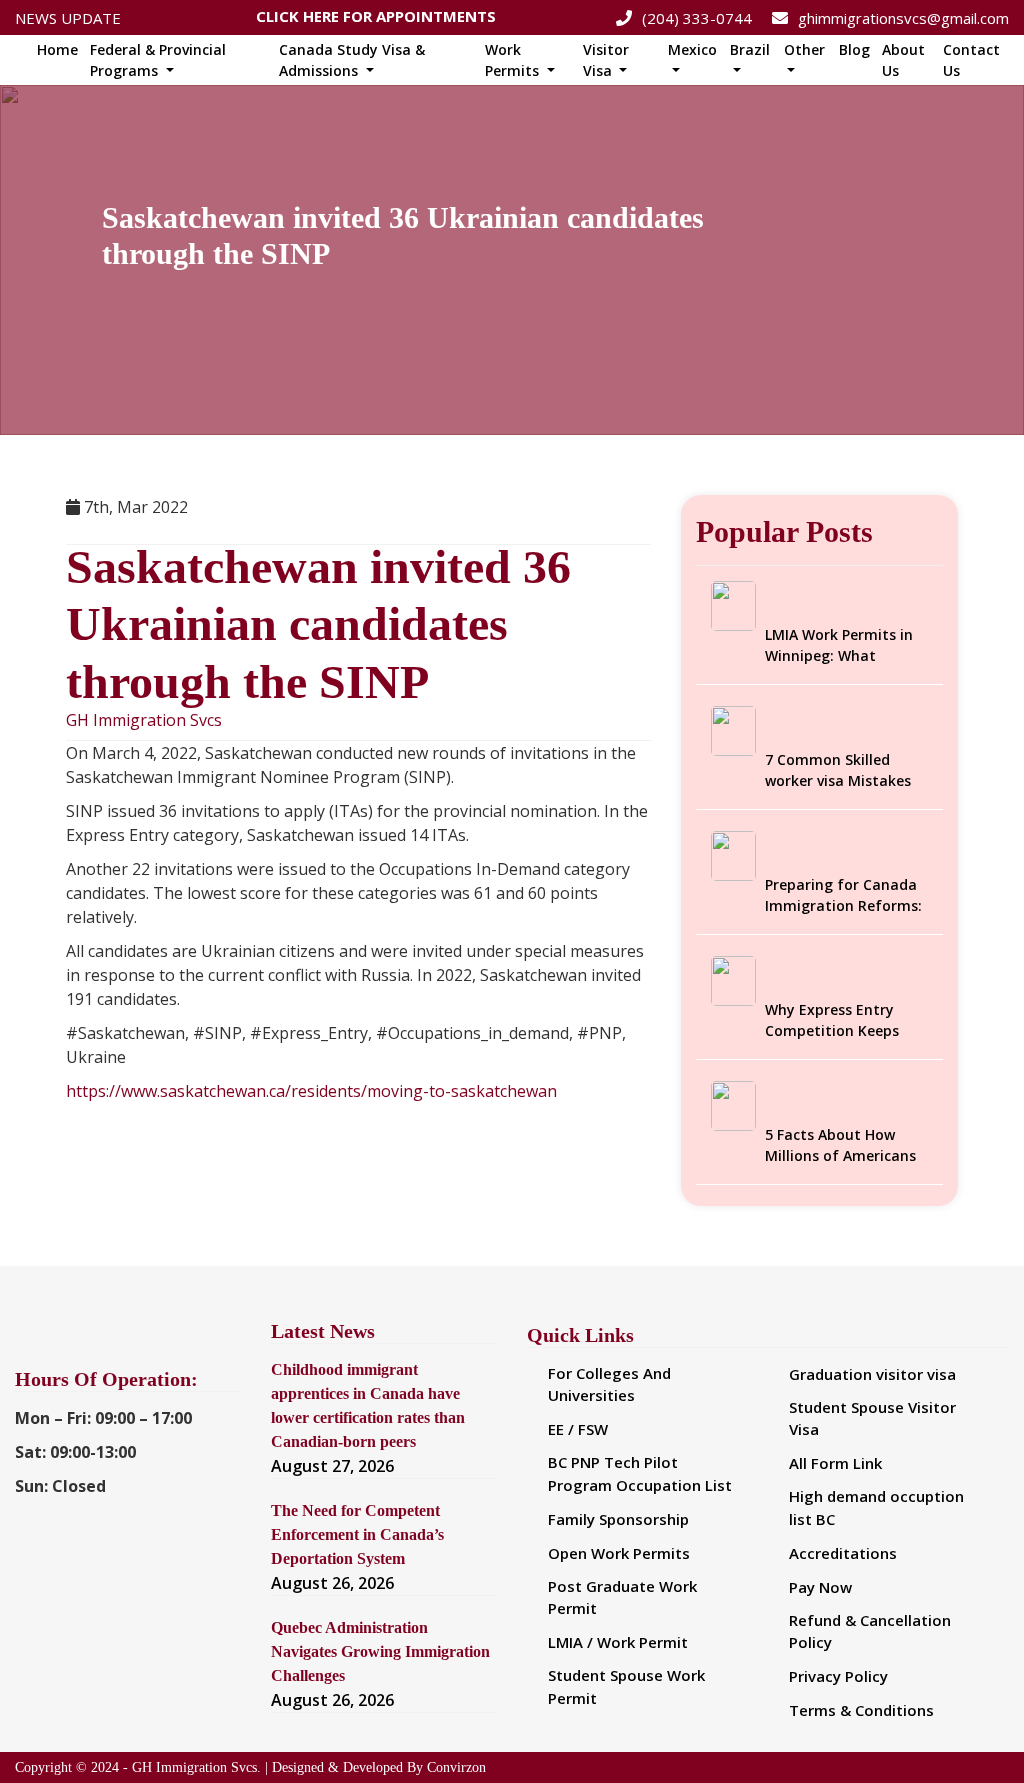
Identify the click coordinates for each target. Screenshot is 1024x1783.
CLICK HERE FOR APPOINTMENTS (376, 11)
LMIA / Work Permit (618, 1642)
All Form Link (835, 1463)
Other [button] (804, 49)
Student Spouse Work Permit (626, 1686)
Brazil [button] (750, 49)
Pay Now (820, 1587)
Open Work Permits (619, 1553)
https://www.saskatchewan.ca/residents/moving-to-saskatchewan (311, 1091)
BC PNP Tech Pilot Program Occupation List (640, 1473)
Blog (854, 49)
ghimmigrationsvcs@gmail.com (903, 18)
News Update (68, 18)
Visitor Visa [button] (606, 60)
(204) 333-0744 (697, 18)
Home (57, 49)
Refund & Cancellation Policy (870, 1631)
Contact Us (971, 60)
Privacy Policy (838, 1676)
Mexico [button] (692, 49)
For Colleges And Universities (609, 1384)
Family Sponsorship (618, 1519)
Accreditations (843, 1553)
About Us (903, 60)
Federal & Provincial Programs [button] (158, 60)
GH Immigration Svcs (144, 720)
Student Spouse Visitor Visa (872, 1418)
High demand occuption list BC (876, 1507)
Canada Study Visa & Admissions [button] (352, 60)
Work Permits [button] (514, 60)
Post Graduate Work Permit (622, 1597)
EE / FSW (578, 1429)
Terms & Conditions (861, 1710)
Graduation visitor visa (872, 1374)
